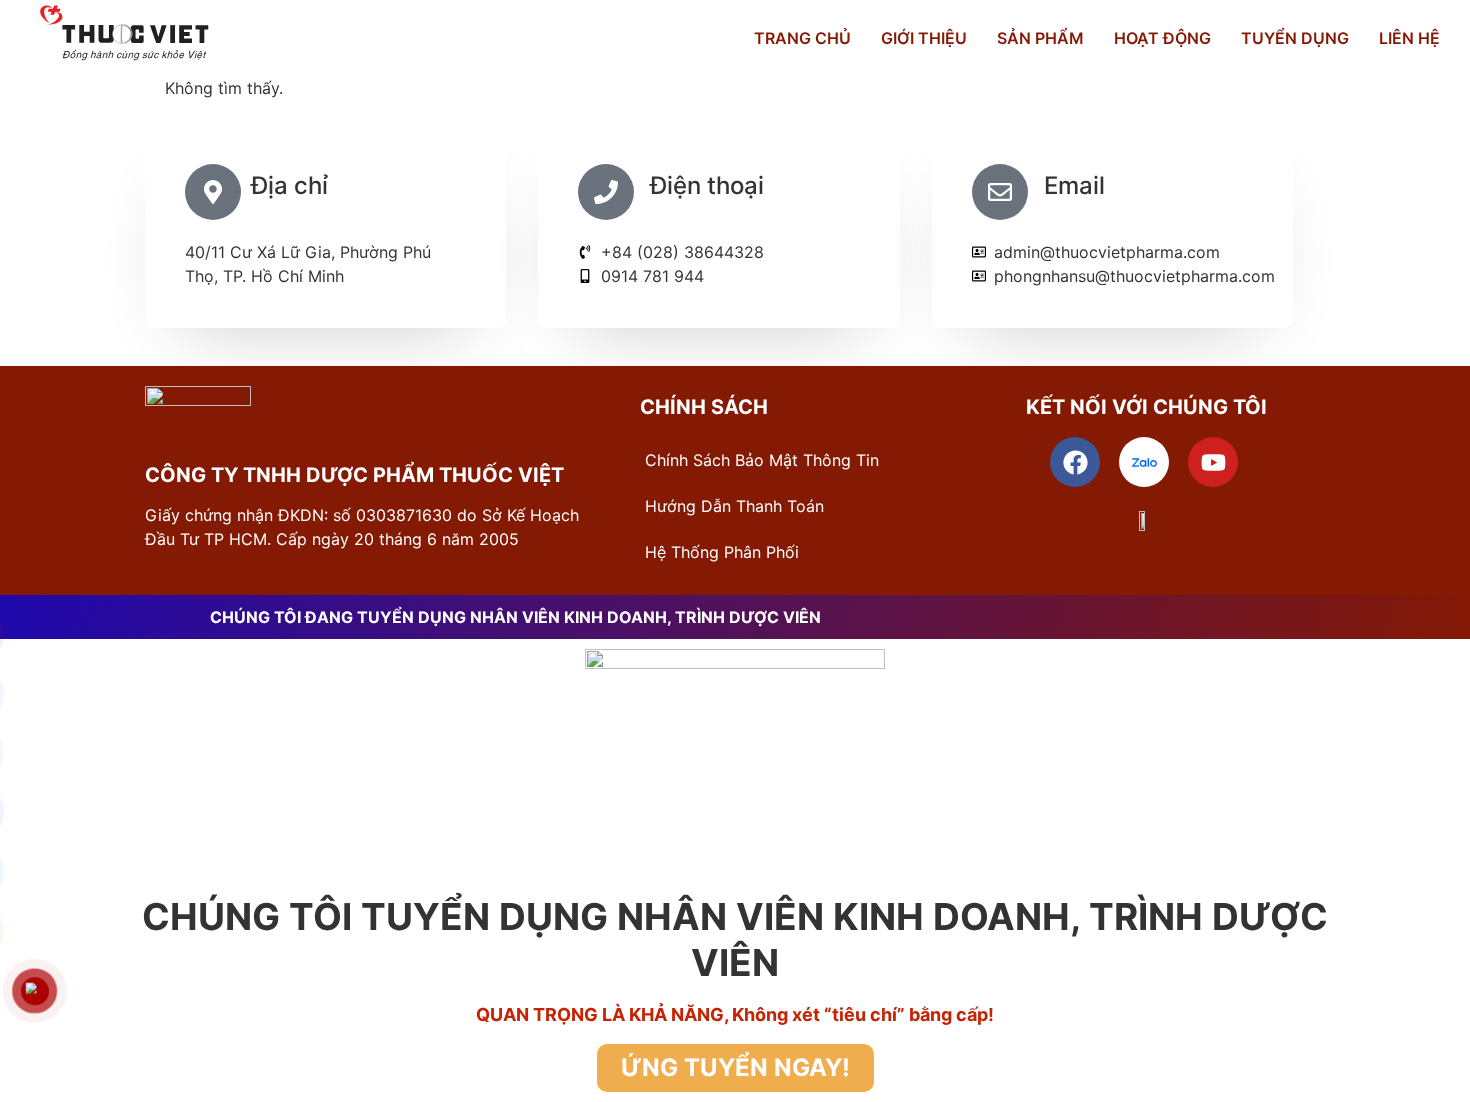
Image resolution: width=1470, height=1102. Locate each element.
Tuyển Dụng (1295, 38)
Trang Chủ (802, 38)
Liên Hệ (1409, 38)
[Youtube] (1213, 462)
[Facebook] (1075, 462)
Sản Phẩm (1040, 38)
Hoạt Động (1162, 38)
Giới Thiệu (924, 38)
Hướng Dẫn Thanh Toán (734, 506)
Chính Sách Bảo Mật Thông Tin (762, 460)
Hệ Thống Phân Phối (722, 552)
